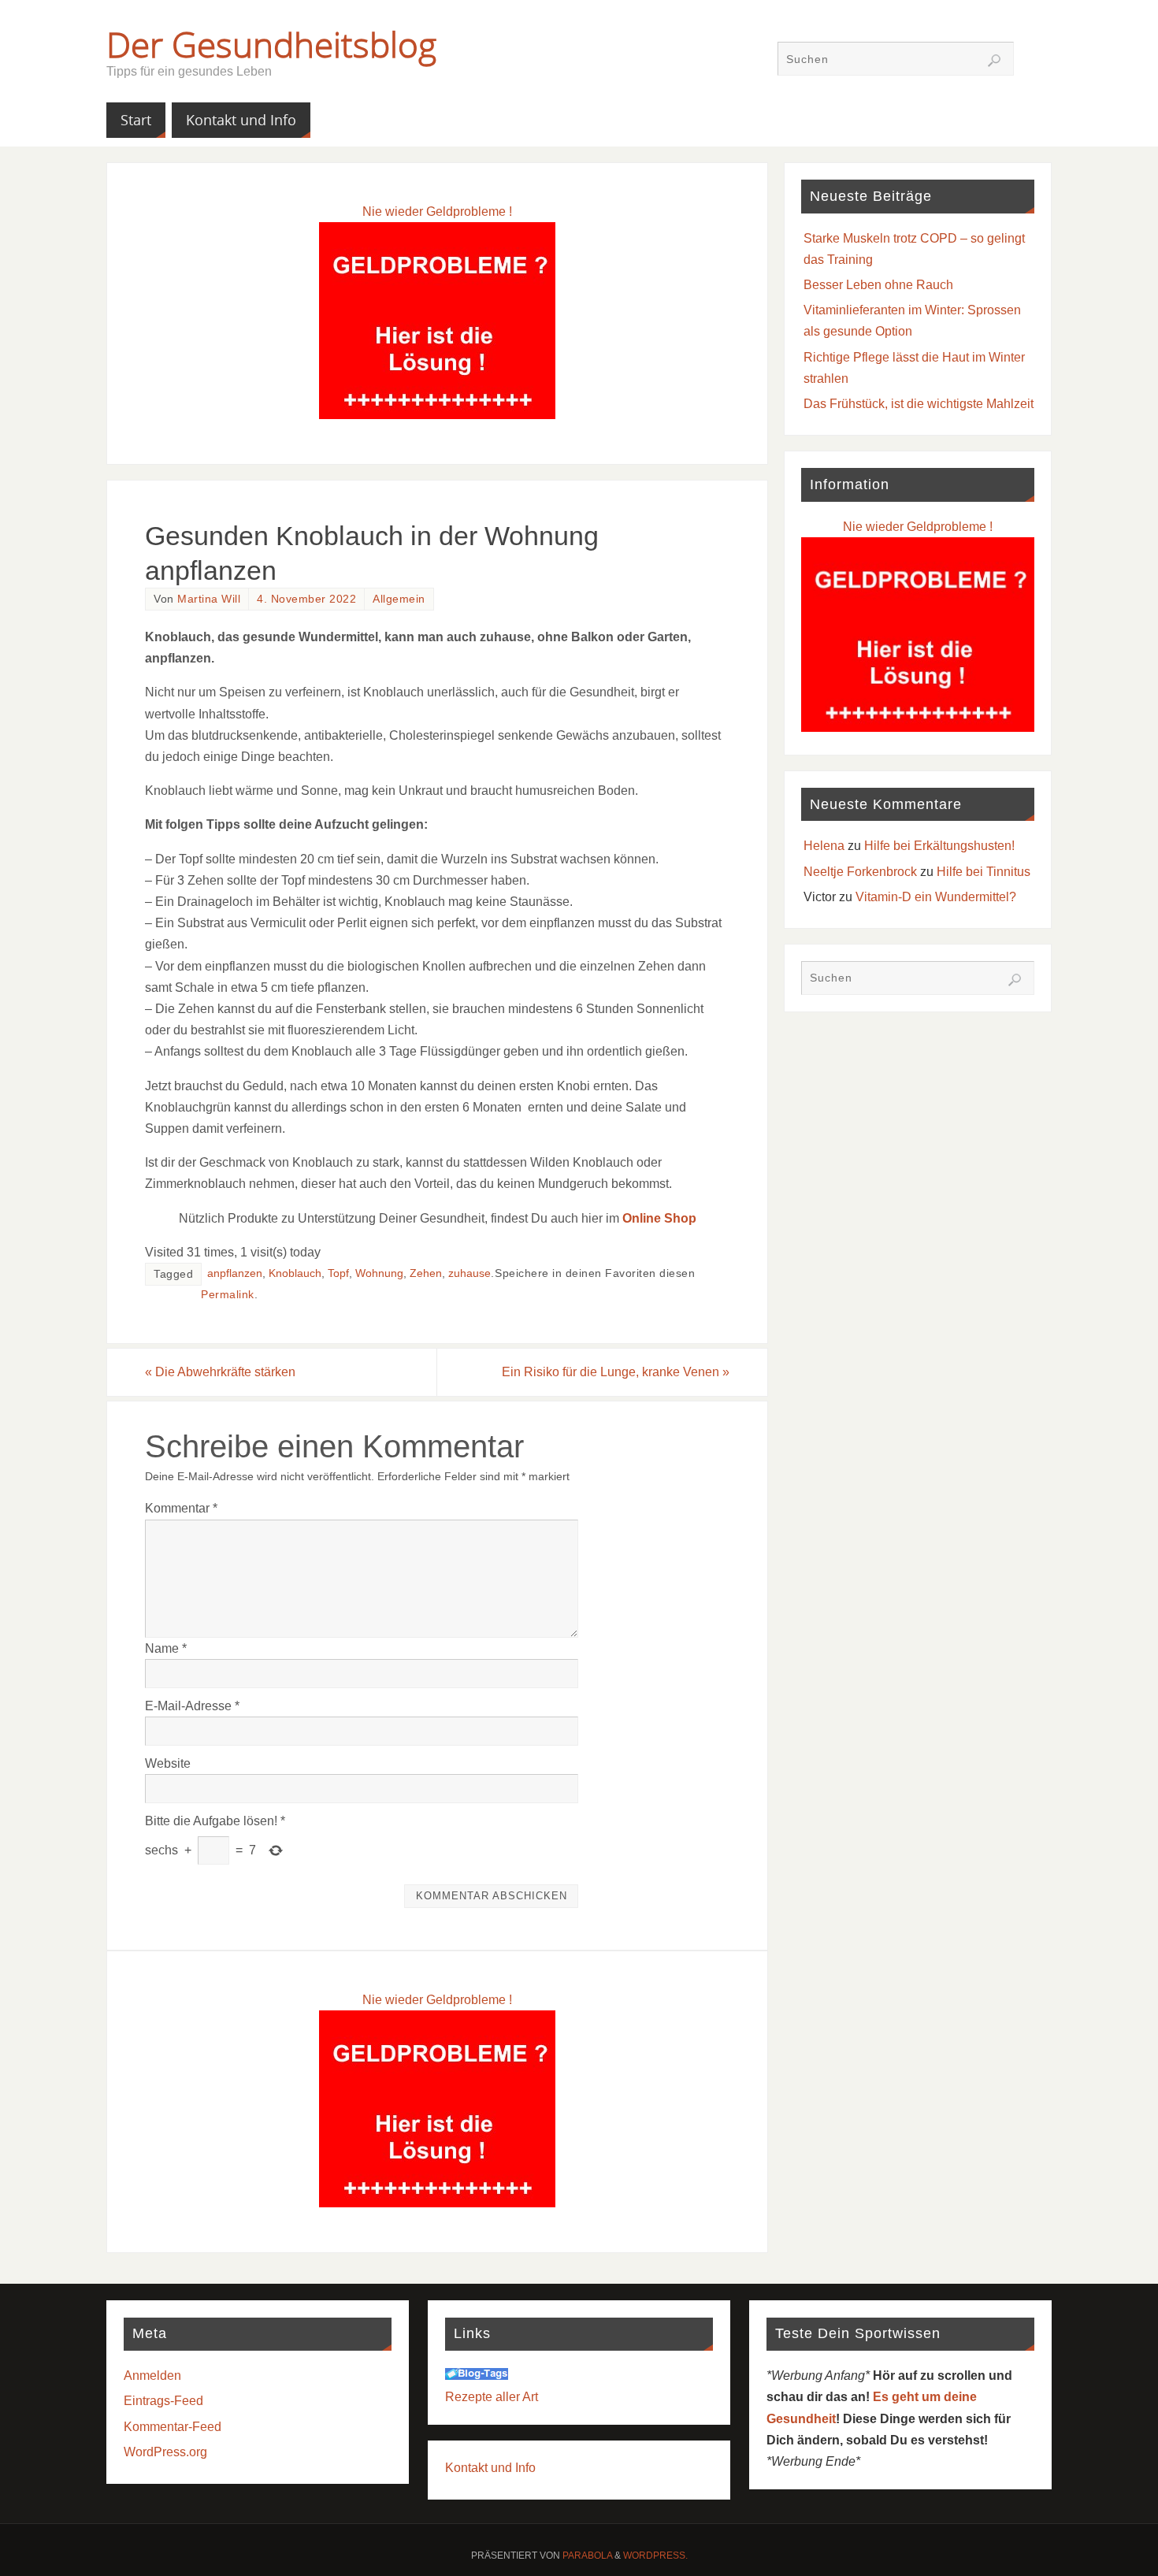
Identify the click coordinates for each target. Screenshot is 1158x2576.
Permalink (228, 1295)
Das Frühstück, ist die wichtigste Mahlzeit (919, 404)
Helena (824, 846)
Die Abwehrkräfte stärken (220, 1372)
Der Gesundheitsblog (271, 44)
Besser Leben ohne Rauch (878, 285)
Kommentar (181, 1508)
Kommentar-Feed (173, 2427)
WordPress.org (165, 2452)
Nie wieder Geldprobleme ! (437, 212)
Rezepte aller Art (492, 2397)
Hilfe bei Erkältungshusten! (939, 846)
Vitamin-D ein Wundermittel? (936, 897)
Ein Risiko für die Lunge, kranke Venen (616, 1372)
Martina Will (209, 599)
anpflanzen (235, 1273)
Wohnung (379, 1273)
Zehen (426, 1273)
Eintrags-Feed (163, 2401)
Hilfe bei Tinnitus (984, 872)
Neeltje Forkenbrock (860, 872)
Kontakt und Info (490, 2468)
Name (166, 1648)
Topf (338, 1273)
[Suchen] (994, 61)
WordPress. (655, 2556)
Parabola (587, 2556)
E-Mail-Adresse (192, 1706)
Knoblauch (295, 1273)
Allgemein (399, 599)
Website (168, 1763)
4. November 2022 (306, 599)
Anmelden (152, 2376)
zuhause (470, 1273)
